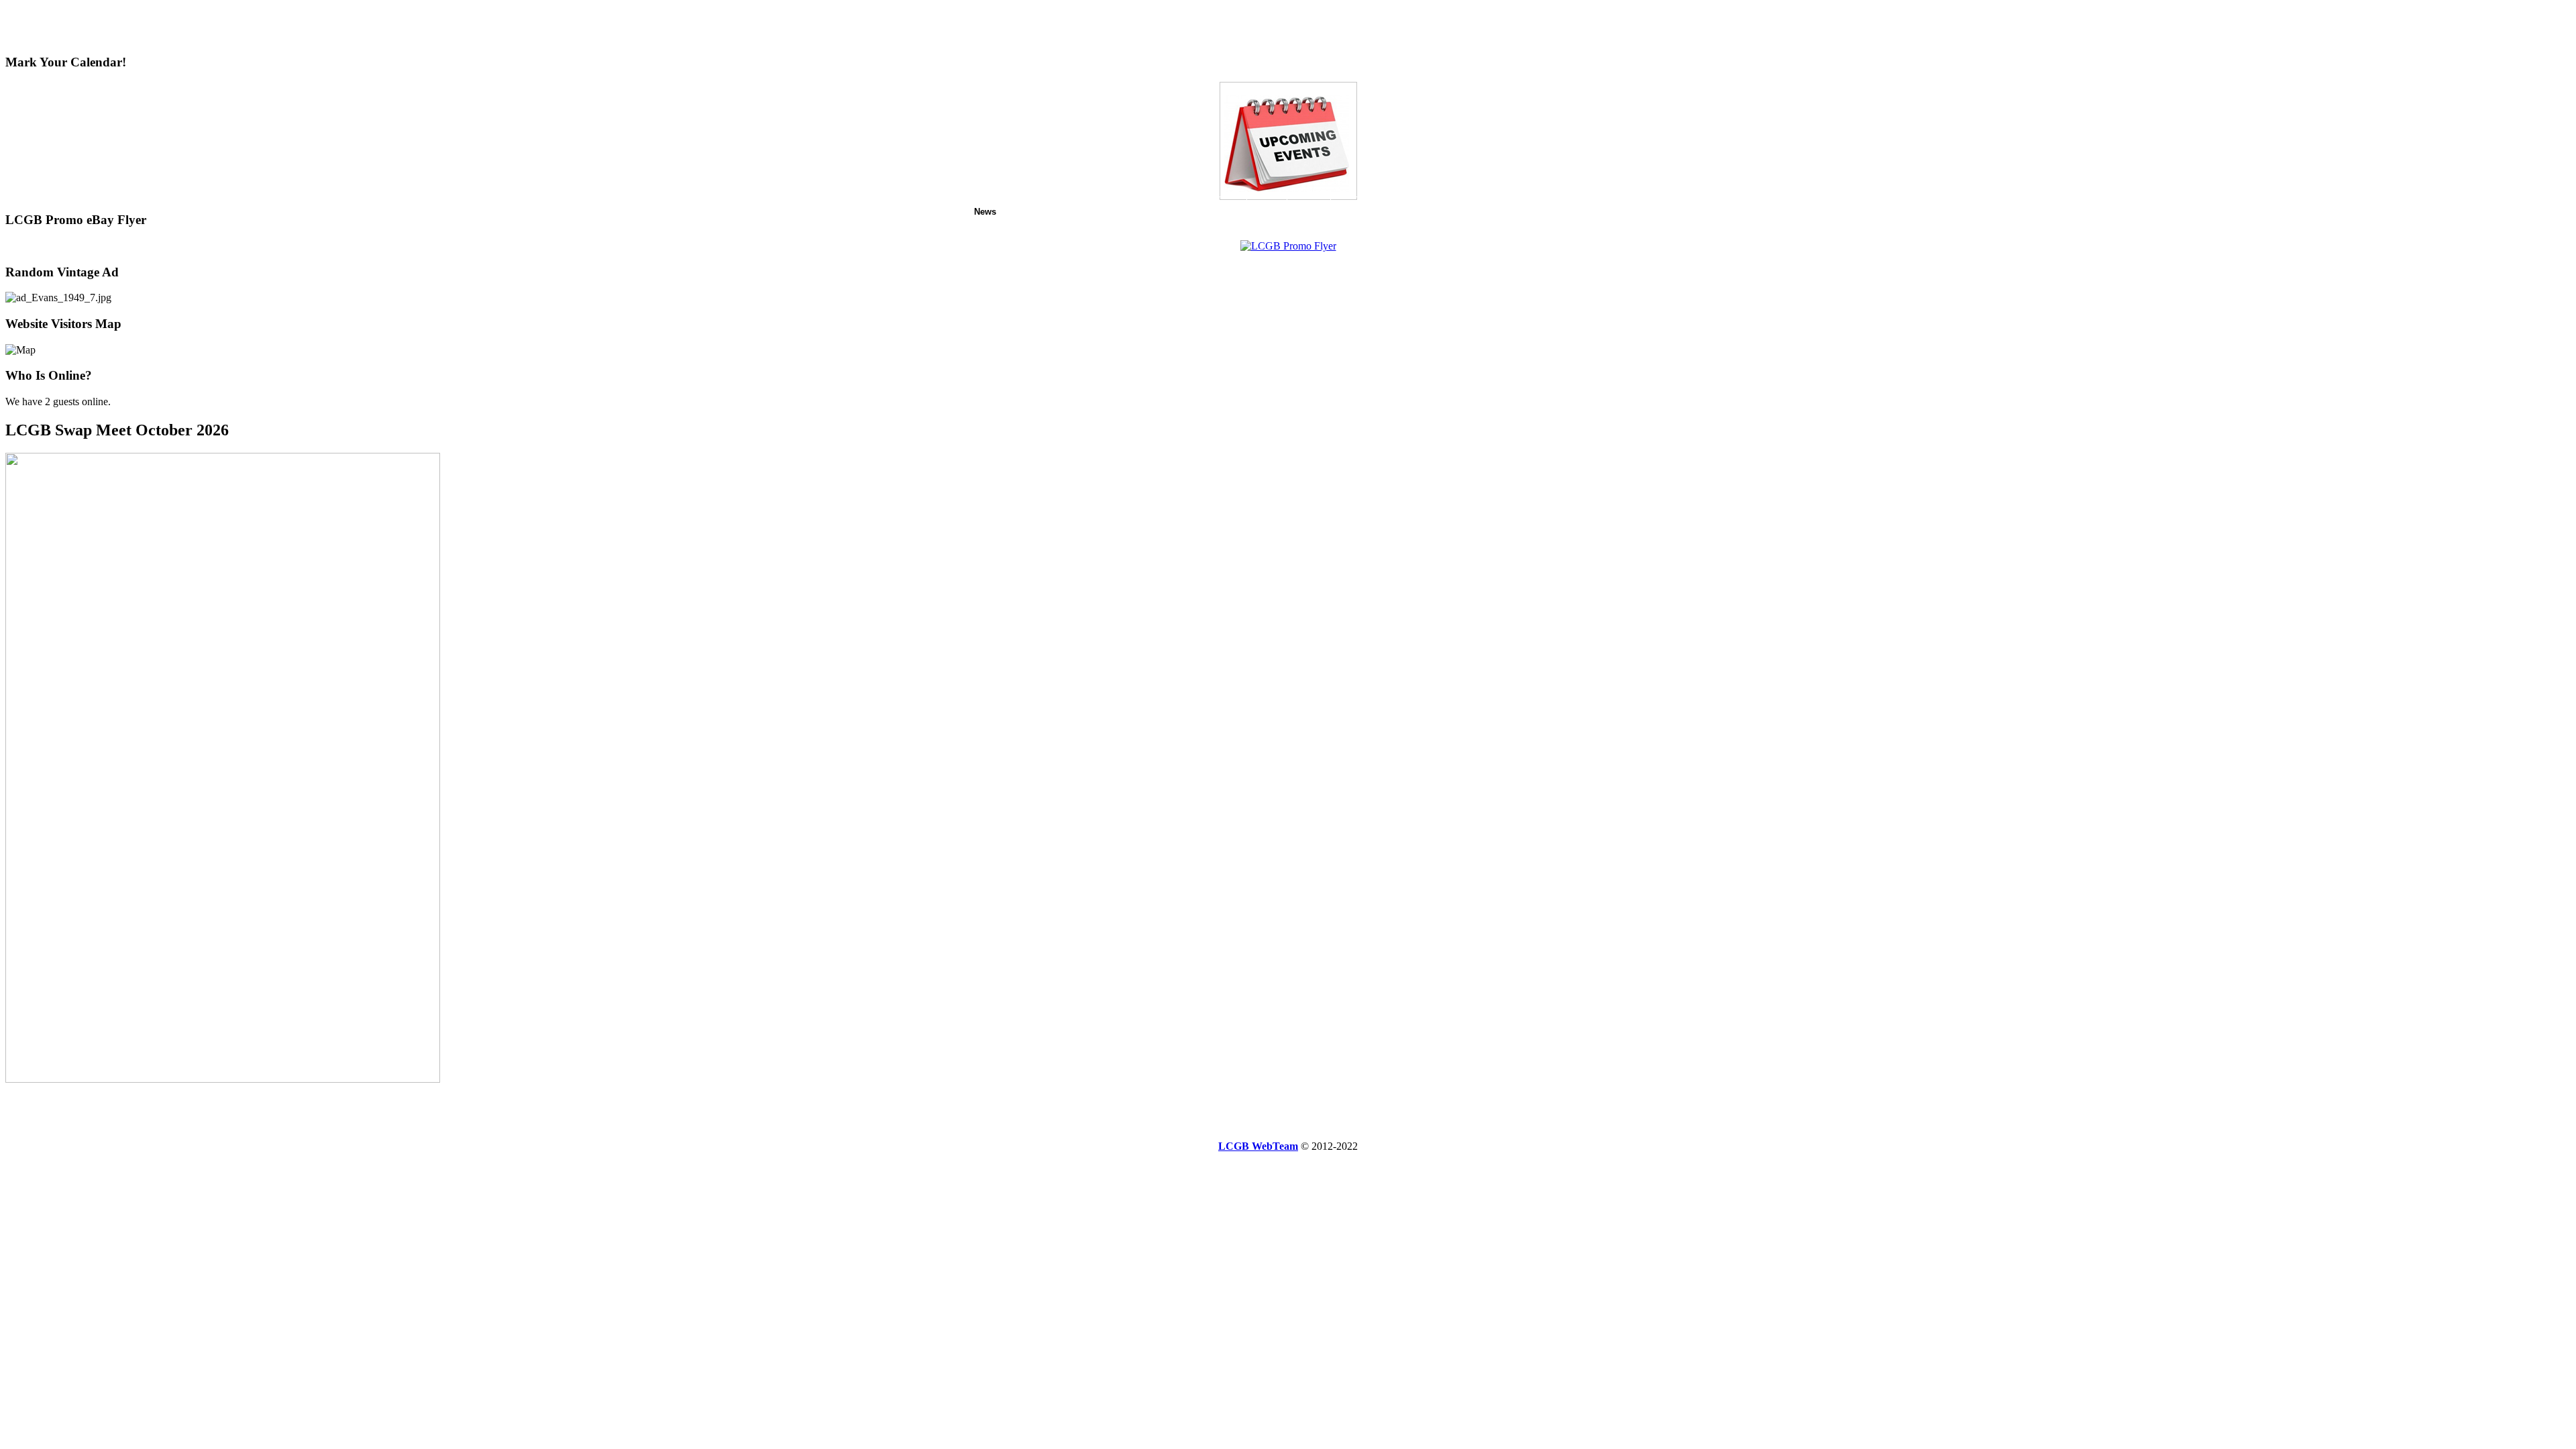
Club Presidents (1105, 212)
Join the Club (1178, 212)
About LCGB (1034, 212)
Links (1534, 212)
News (985, 212)
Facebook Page (1369, 212)
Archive (1309, 212)
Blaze (1230, 212)
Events (1267, 212)
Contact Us (1580, 212)
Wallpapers (1488, 212)
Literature (1433, 212)
